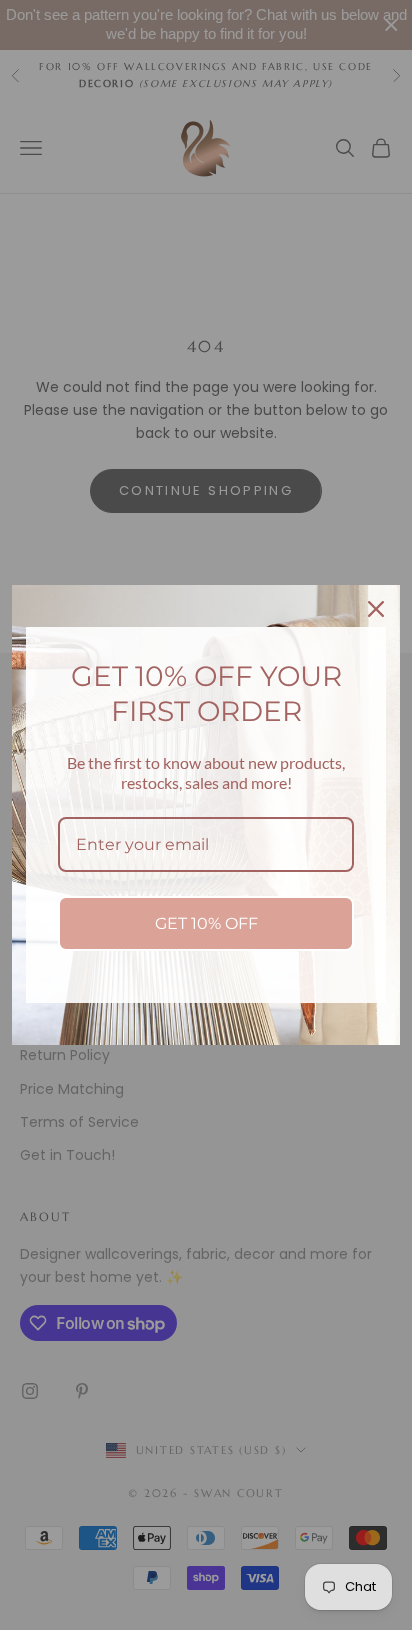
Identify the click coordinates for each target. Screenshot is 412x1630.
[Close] (376, 609)
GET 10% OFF (206, 923)
